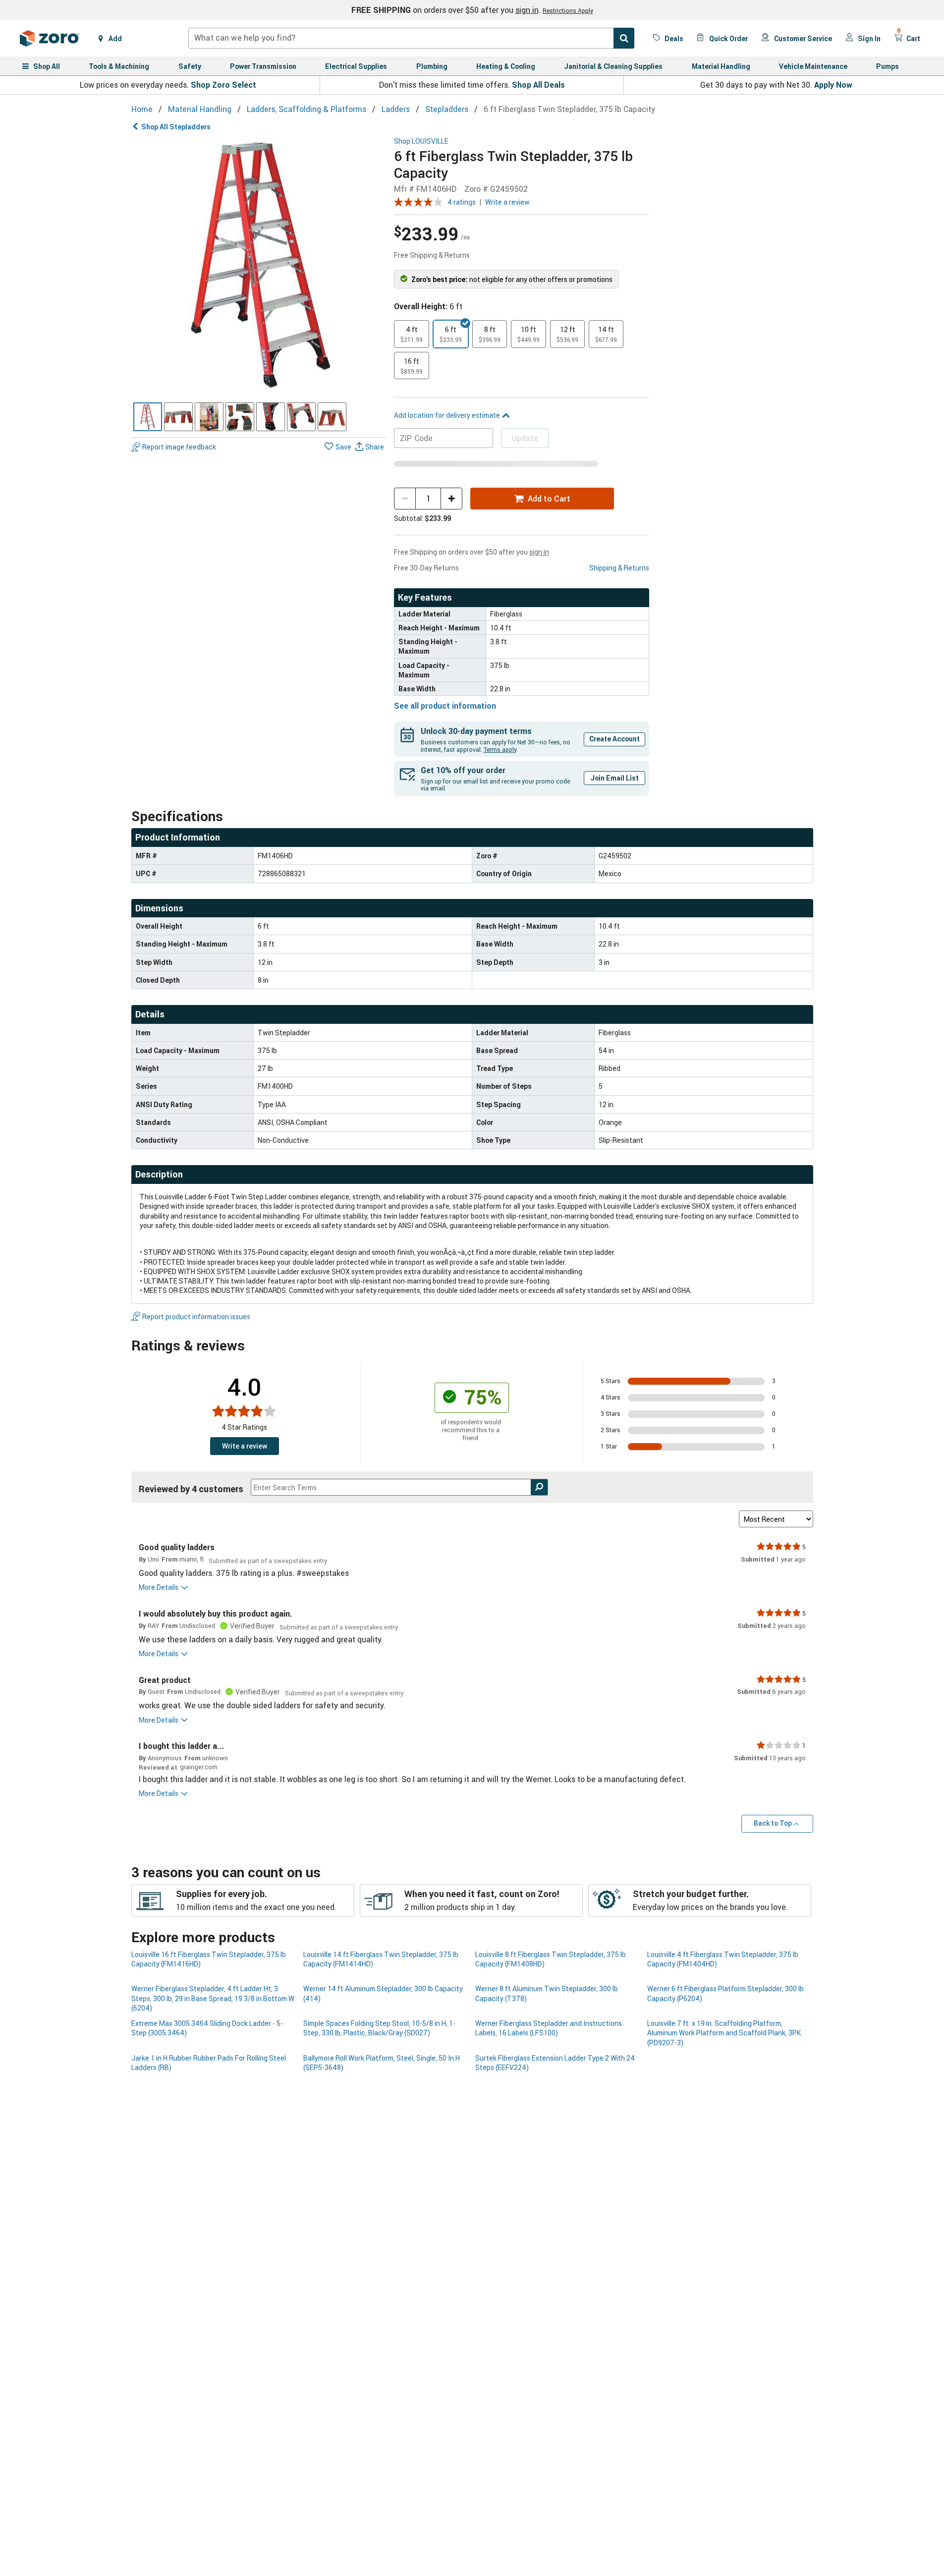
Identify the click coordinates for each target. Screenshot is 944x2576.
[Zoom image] (259, 265)
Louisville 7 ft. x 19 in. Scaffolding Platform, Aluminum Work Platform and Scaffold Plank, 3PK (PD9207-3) (724, 2033)
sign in (527, 10)
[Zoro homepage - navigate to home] (50, 38)
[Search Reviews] (539, 1487)
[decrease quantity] (405, 499)
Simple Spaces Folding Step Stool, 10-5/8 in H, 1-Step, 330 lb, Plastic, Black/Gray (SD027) (379, 2028)
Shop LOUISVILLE (421, 141)
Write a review (507, 202)
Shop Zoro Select (223, 85)
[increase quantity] (451, 499)
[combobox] (411, 38)
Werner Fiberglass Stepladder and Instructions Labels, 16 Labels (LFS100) (549, 2028)
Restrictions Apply (568, 10)
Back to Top (773, 1823)
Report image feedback (179, 447)
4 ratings (462, 202)
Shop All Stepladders (176, 127)
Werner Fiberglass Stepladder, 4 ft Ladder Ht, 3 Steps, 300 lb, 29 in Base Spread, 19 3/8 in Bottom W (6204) (213, 1998)
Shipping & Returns (619, 568)
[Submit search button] (624, 38)
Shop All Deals (538, 85)
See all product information (445, 706)
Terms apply (500, 749)
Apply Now (833, 85)
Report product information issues (196, 1316)
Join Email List (614, 778)
